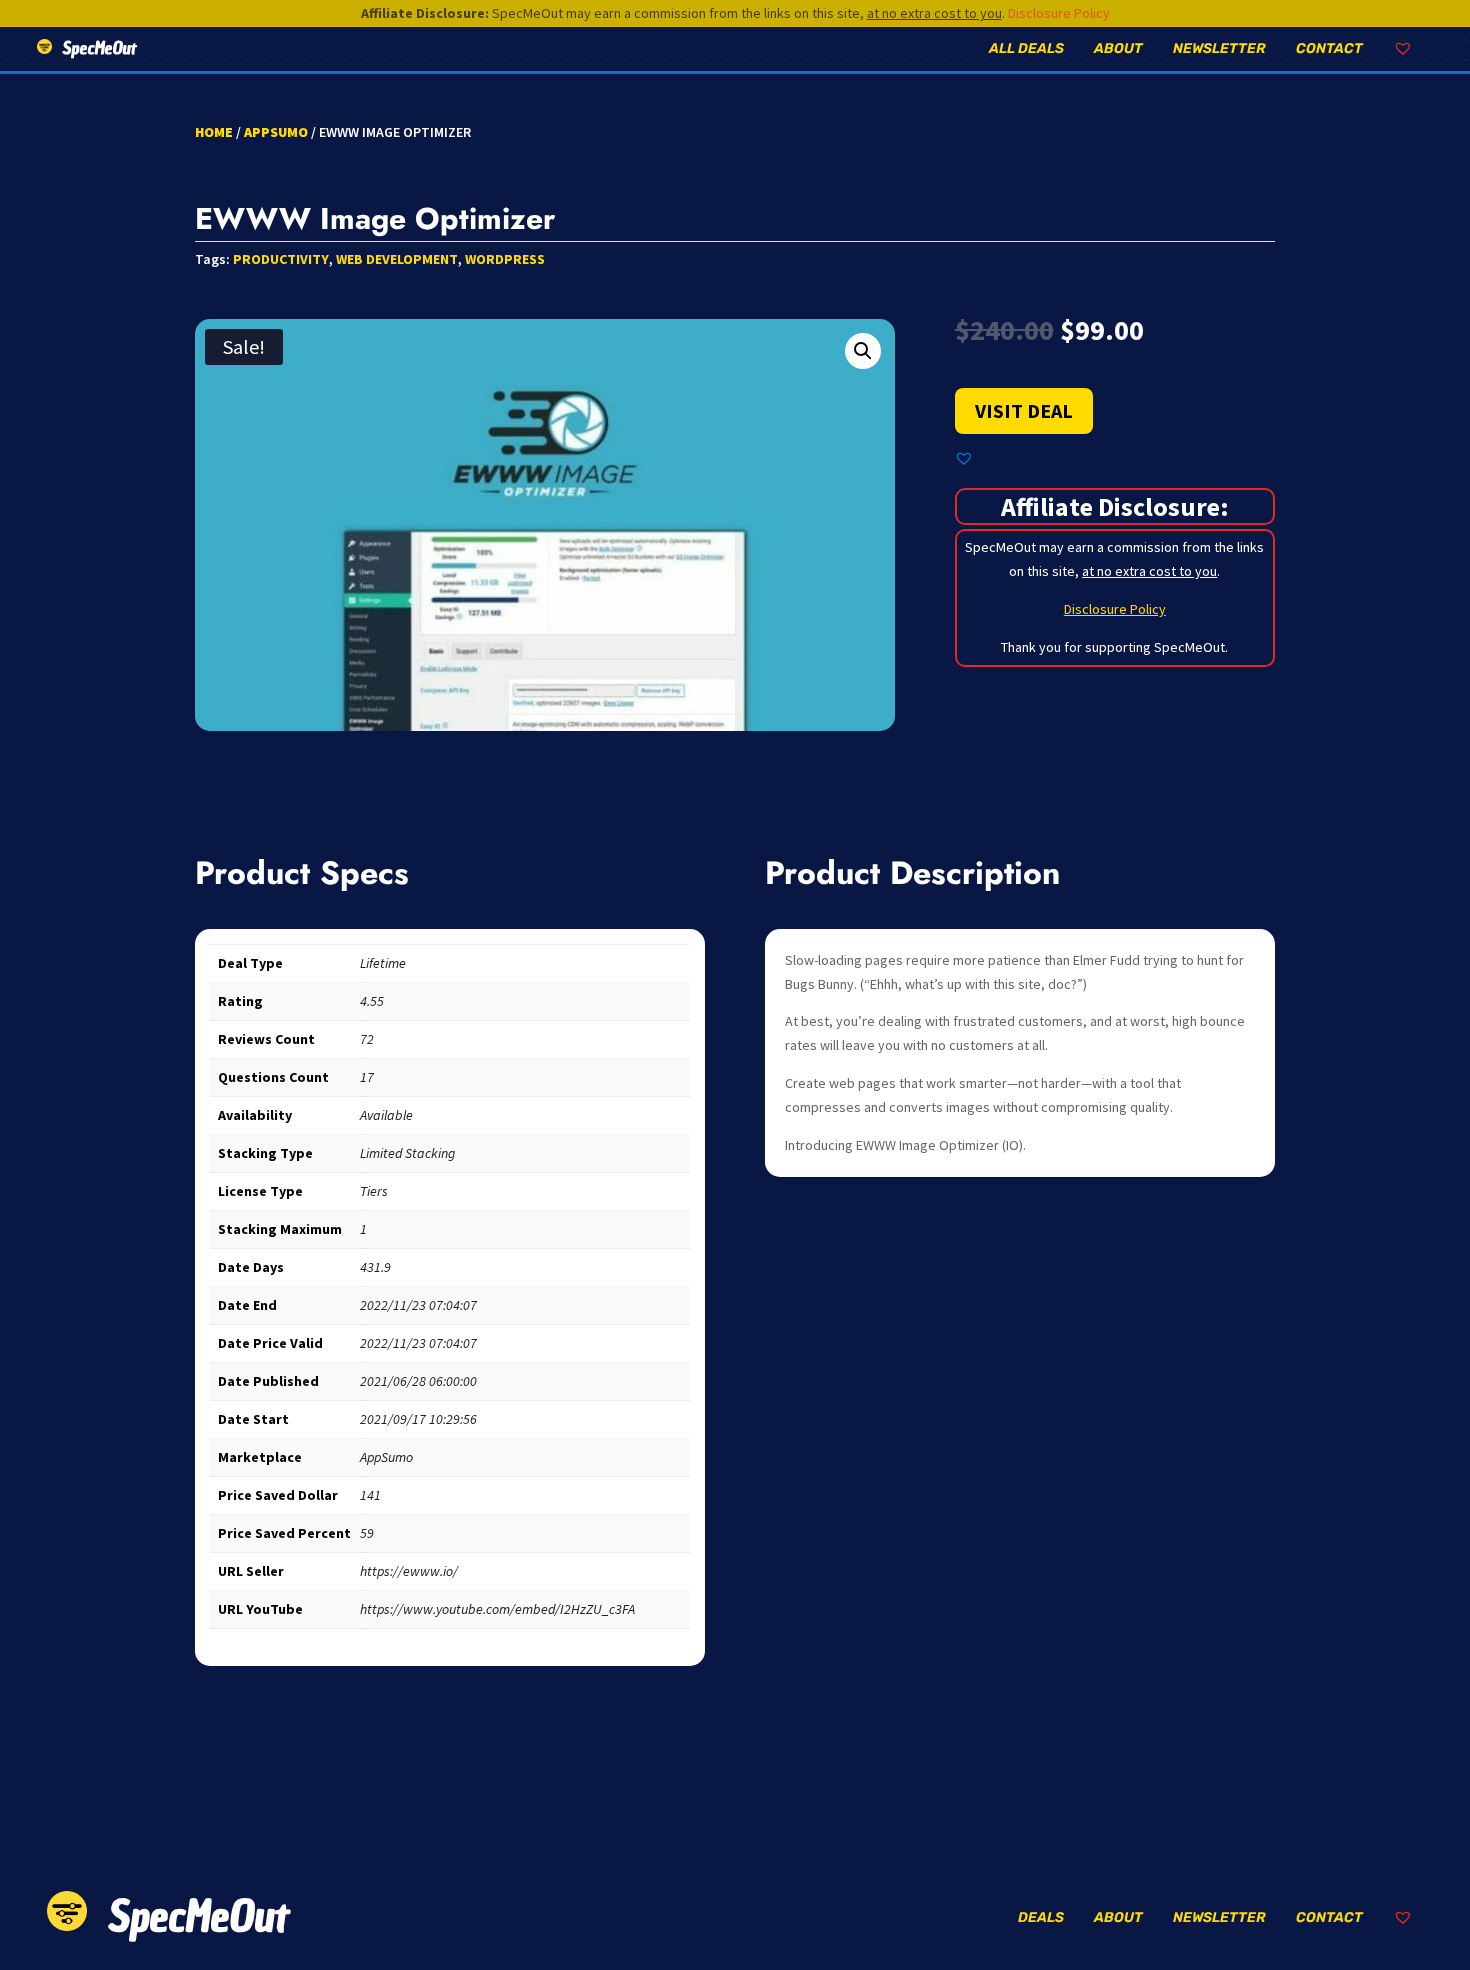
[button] (863, 351)
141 (370, 1495)
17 (367, 1077)
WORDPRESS (505, 259)
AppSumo (276, 132)
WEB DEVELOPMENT (397, 259)
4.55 (372, 1001)
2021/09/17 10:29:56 (418, 1419)
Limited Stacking (407, 1153)
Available (386, 1115)
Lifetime (383, 963)
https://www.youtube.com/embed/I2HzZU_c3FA (497, 1609)
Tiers (374, 1191)
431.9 (375, 1267)
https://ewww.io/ (409, 1571)
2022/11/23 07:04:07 (418, 1305)
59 (367, 1533)
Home (214, 132)
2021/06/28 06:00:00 (418, 1381)
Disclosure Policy (1059, 13)
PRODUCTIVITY (281, 259)
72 (367, 1039)
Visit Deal (1024, 410)
